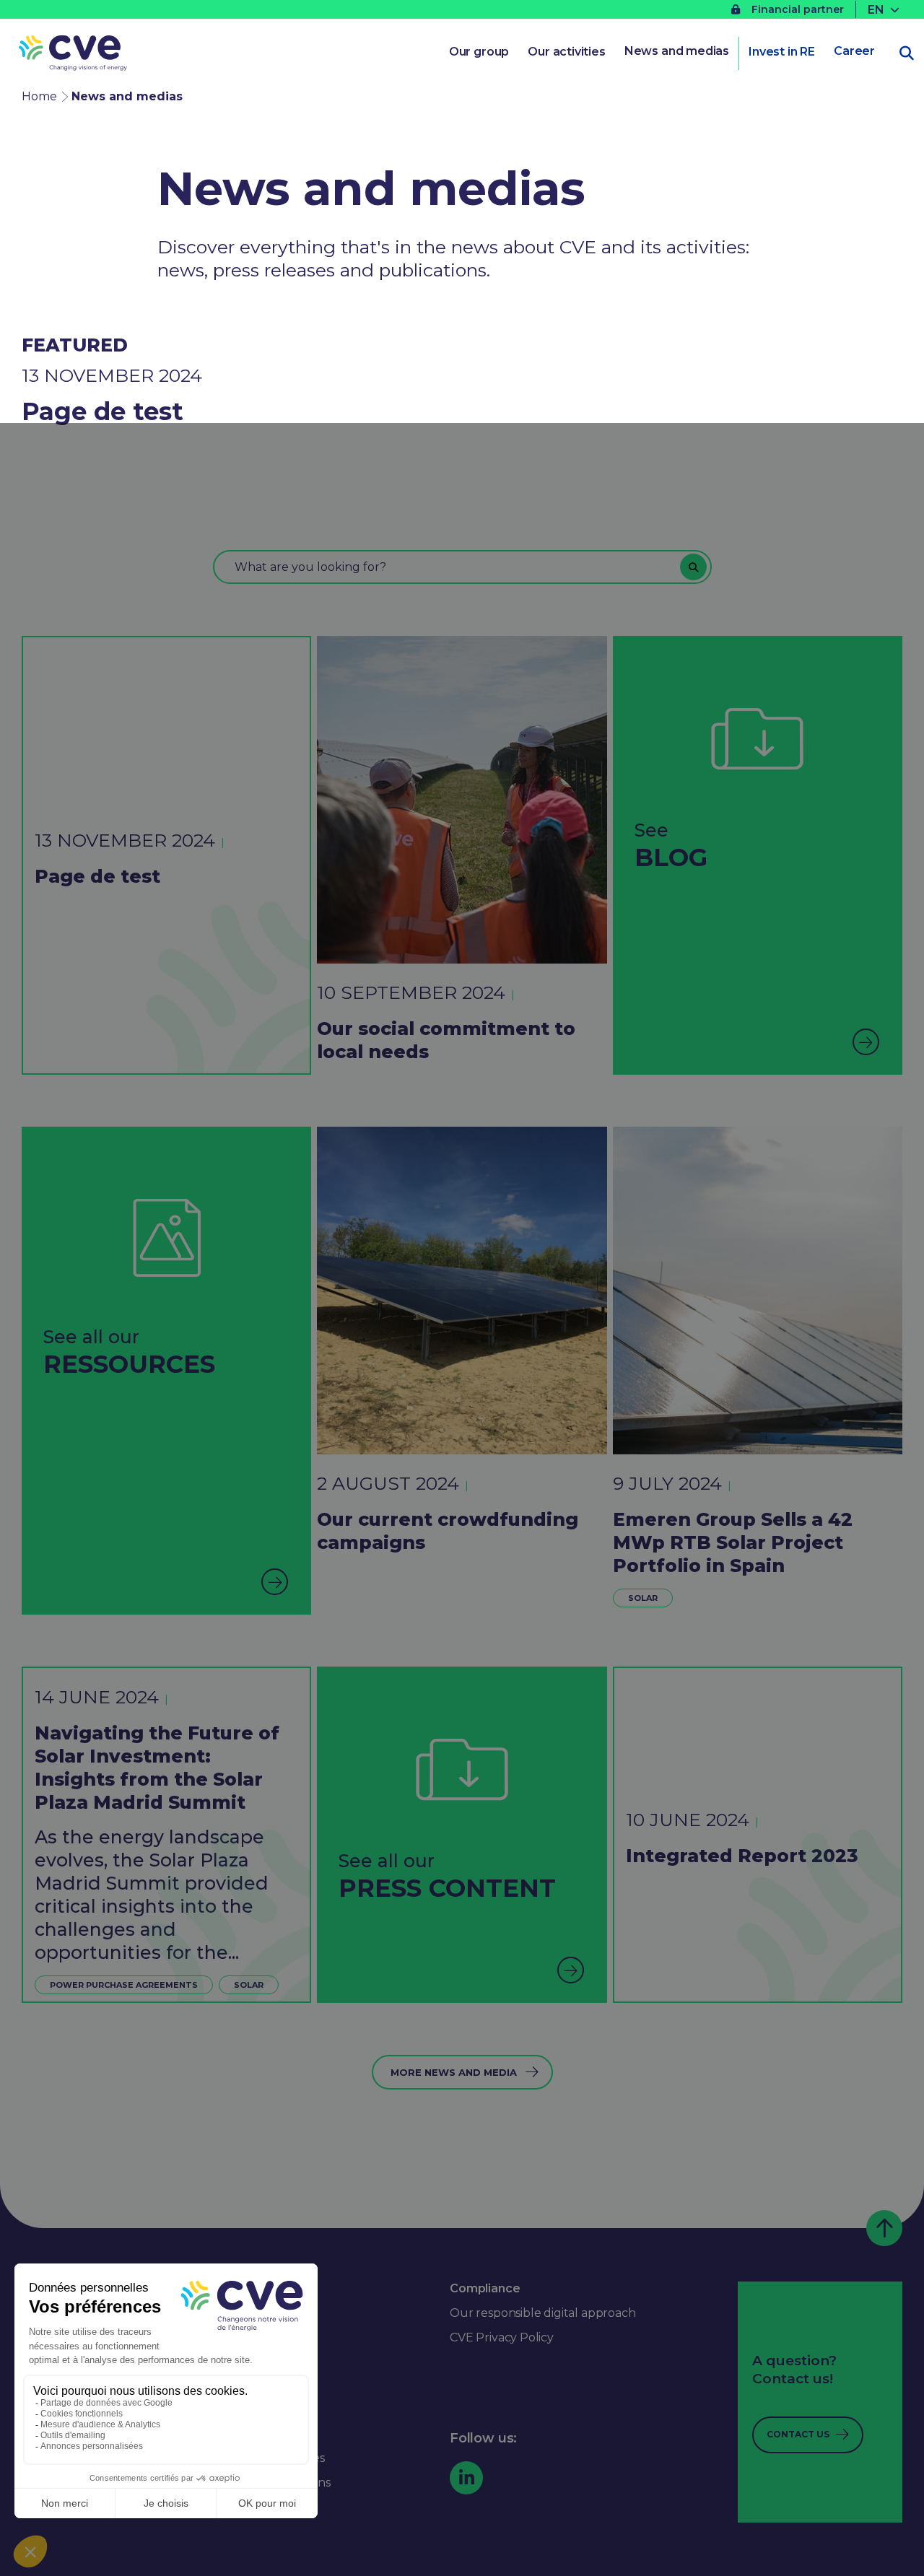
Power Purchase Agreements (124, 1985)
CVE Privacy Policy (502, 2337)
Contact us (798, 2434)
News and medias (677, 51)
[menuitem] (885, 10)
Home (39, 96)
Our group (479, 52)
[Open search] (907, 53)
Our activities (567, 52)
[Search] (693, 567)
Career (854, 51)
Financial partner (798, 9)
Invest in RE (782, 52)
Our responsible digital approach (542, 2313)
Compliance (485, 2288)
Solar (643, 1598)
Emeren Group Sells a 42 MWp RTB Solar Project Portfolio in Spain (733, 1542)
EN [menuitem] (876, 9)
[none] (885, 10)
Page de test (103, 411)
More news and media (454, 2072)
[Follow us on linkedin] (466, 2478)
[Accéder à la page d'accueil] (73, 55)
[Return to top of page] (884, 2228)
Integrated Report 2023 (742, 1856)
